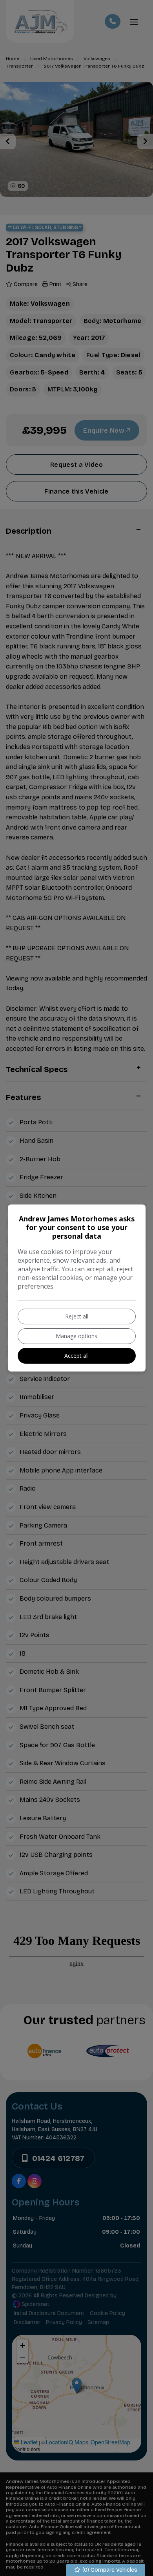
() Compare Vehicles (109, 2570)
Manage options (76, 1336)
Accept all (76, 1356)
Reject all (77, 1316)
